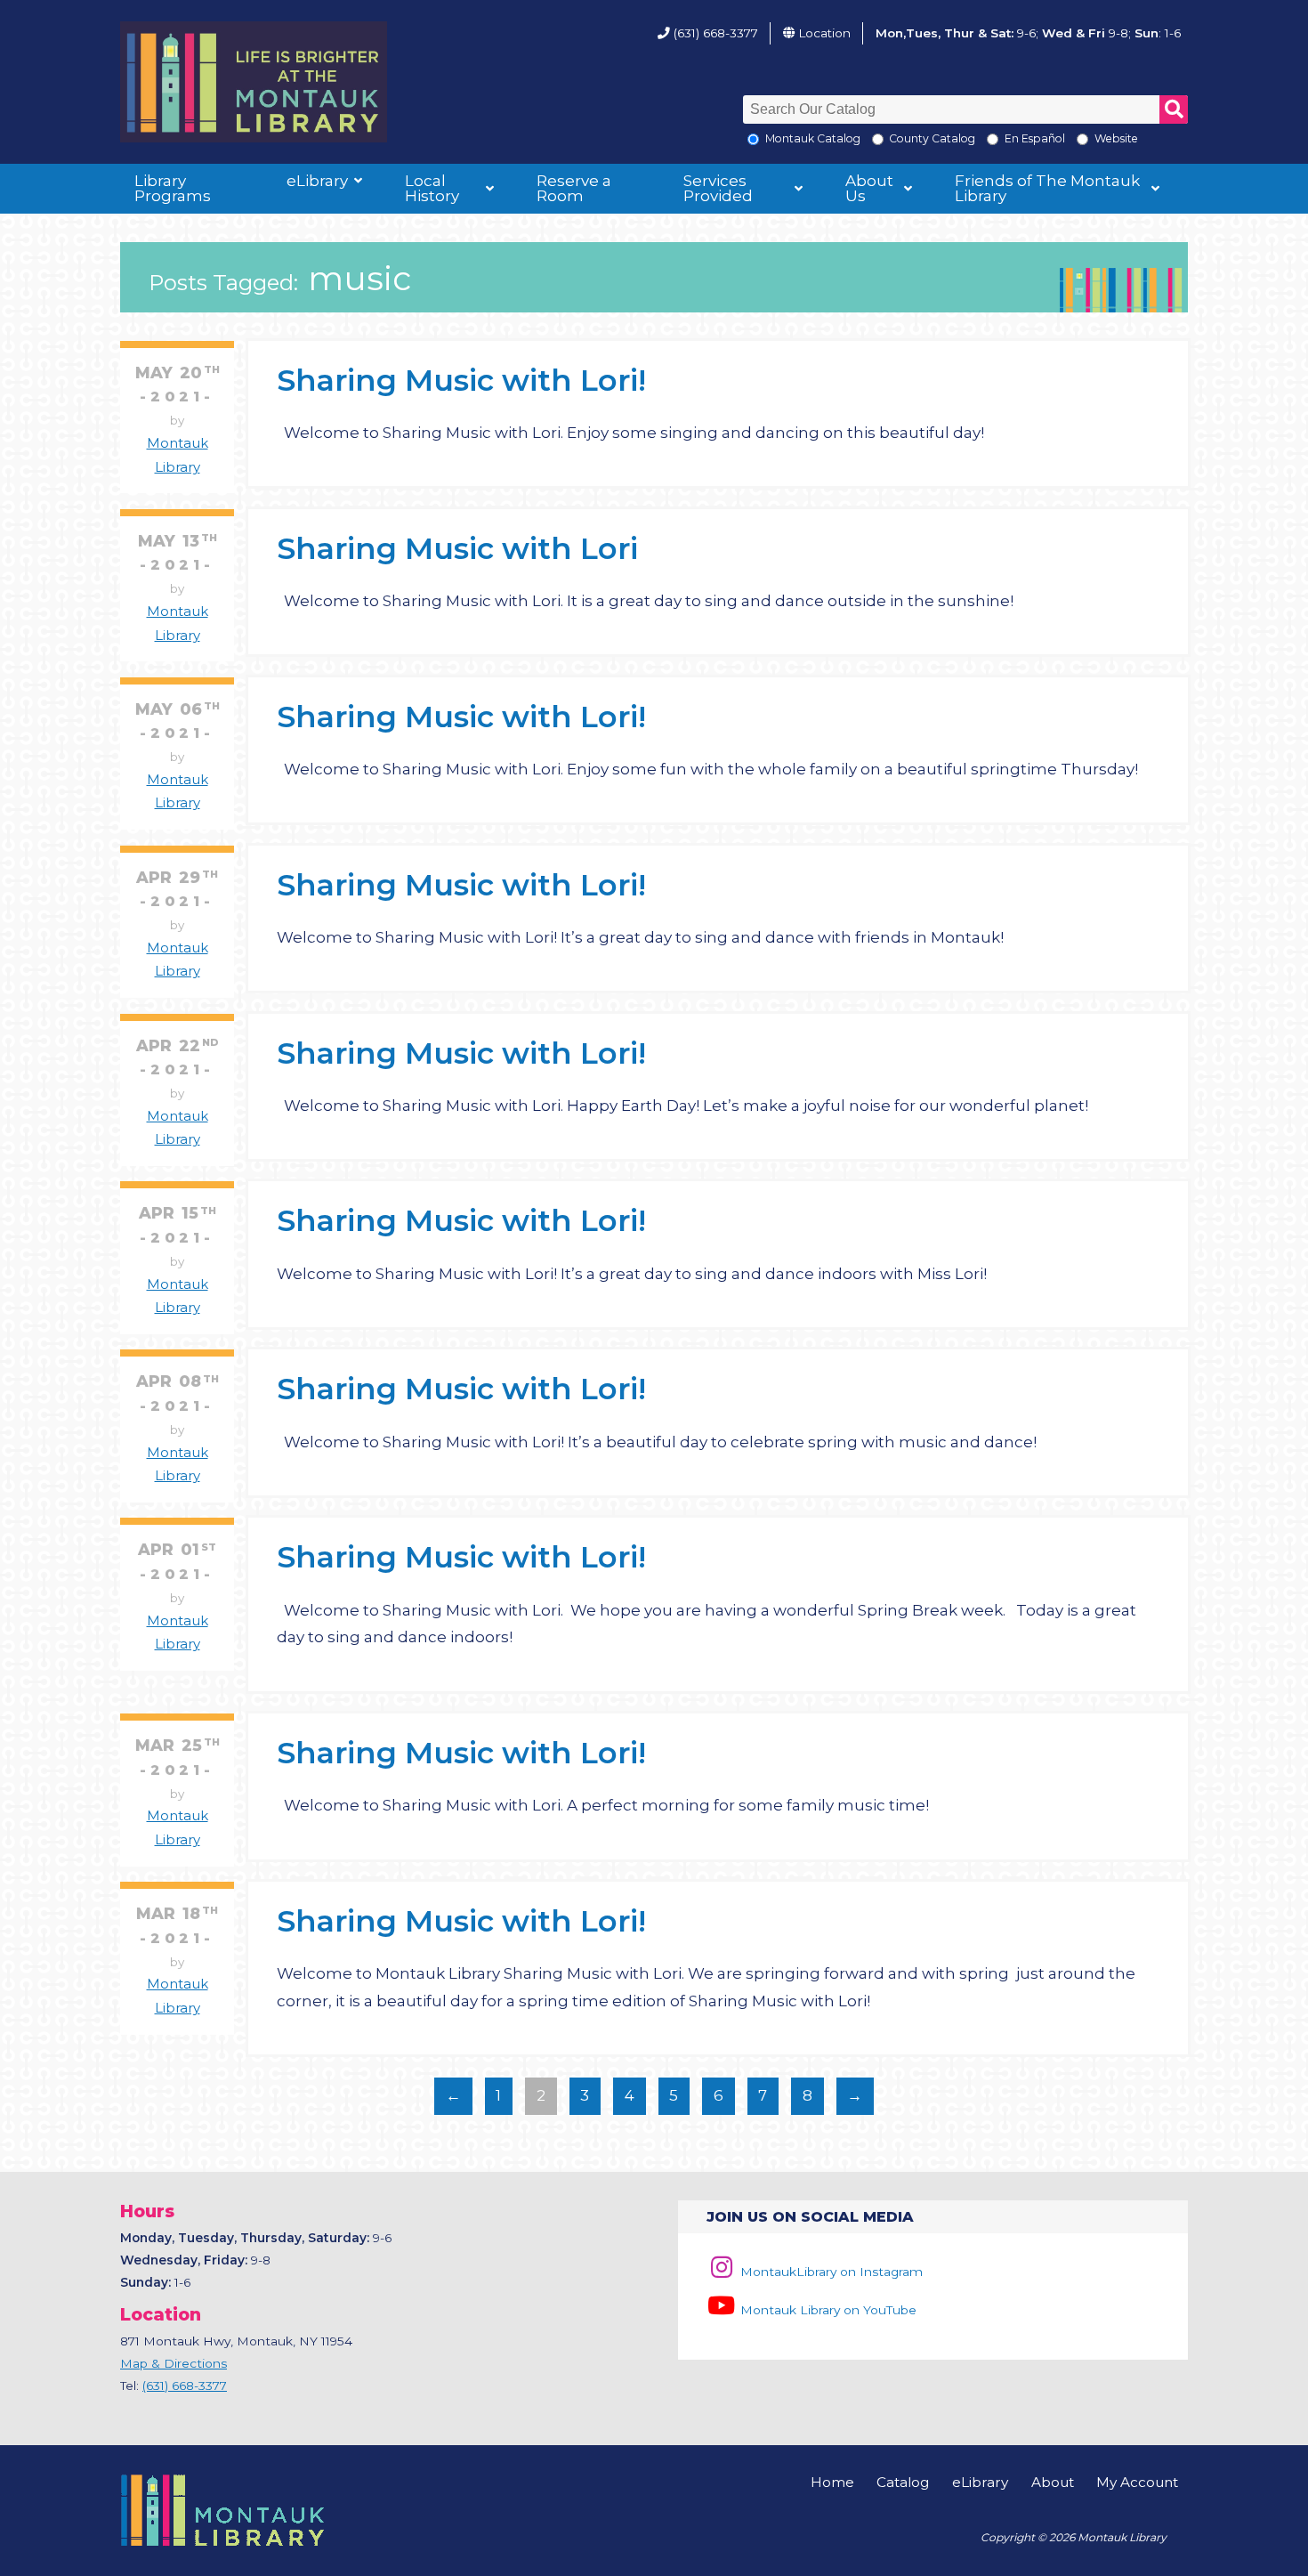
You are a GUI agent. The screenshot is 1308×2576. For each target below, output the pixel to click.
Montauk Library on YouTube (827, 2310)
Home (832, 2482)
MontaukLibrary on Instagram (830, 2272)
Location (824, 33)
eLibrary (317, 181)
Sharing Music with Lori (457, 548)
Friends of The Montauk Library (1047, 188)
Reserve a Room (574, 188)
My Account (1137, 2482)
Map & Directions (174, 2363)
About (1053, 2482)
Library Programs (173, 188)
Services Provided (718, 188)
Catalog (903, 2482)
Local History (432, 188)
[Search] (1174, 109)
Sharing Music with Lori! (461, 380)
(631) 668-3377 (716, 33)
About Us (869, 188)
